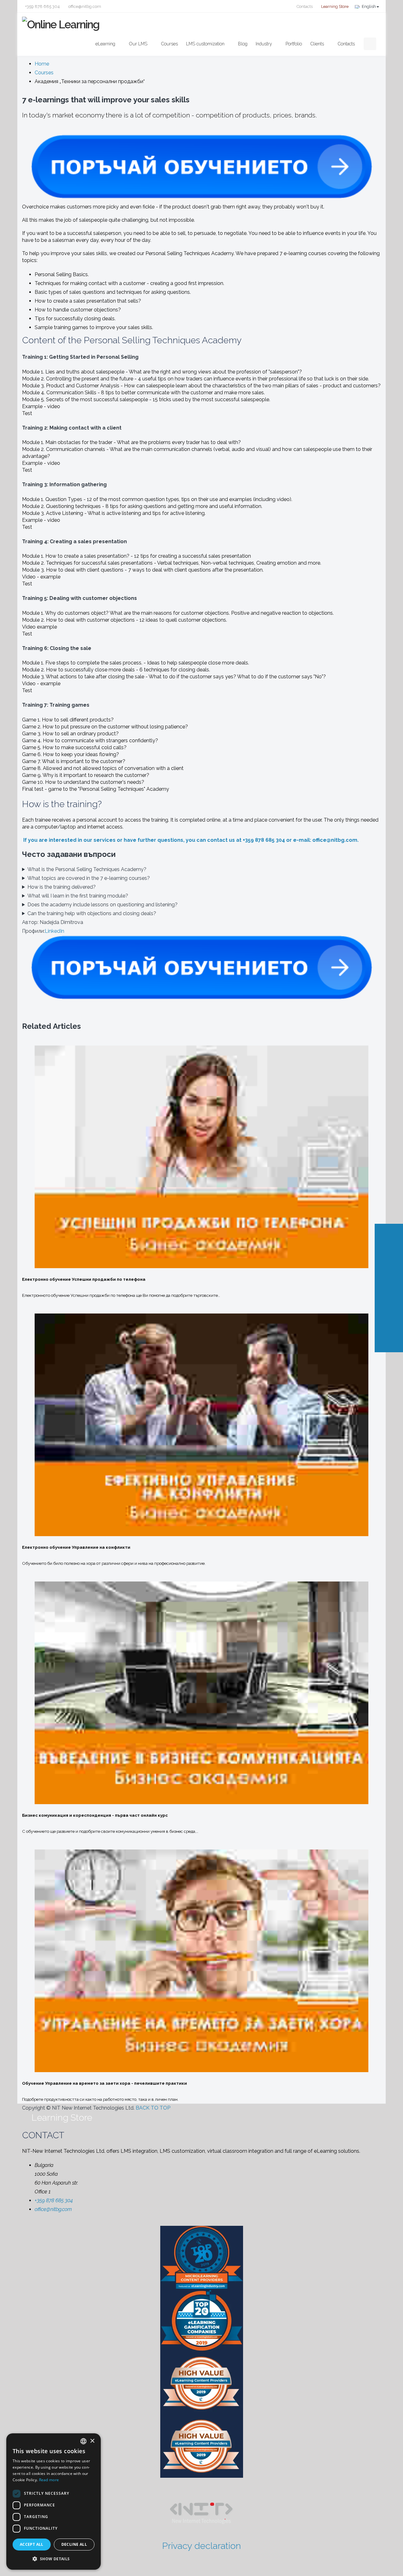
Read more (49, 2480)
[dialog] (54, 2502)
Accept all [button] (32, 2544)
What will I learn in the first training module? (78, 896)
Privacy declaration (201, 2546)
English (369, 6)
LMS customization (205, 44)
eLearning (105, 44)
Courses (169, 44)
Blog (243, 44)
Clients (317, 44)
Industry (264, 44)
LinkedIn (54, 931)
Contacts (304, 6)
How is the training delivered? (62, 887)
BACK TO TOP (154, 2108)
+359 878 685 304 (43, 6)
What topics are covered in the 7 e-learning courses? (89, 878)
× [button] (92, 2441)
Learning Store (334, 6)
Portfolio (294, 44)
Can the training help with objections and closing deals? (92, 913)
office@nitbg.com (84, 6)
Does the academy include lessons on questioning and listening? (102, 905)
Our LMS (138, 44)
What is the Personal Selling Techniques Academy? (87, 869)
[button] (54, 2559)
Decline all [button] (74, 2544)
